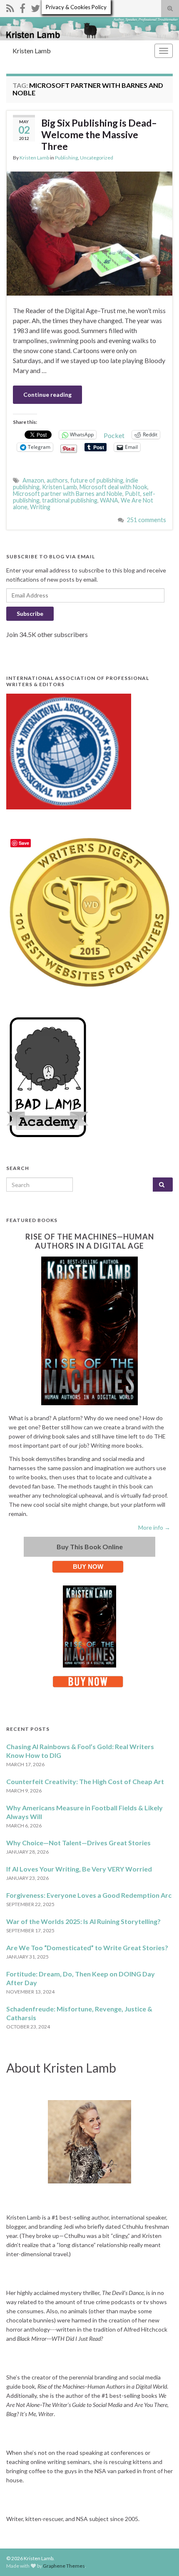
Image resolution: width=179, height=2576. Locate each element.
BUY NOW (88, 1567)
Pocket (114, 435)
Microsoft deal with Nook (113, 487)
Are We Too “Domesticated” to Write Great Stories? (87, 1948)
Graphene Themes (64, 2566)
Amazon (33, 480)
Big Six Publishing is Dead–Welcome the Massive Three (99, 134)
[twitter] (35, 7)
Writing (40, 507)
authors (57, 480)
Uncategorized (97, 158)
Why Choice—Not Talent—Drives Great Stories (78, 1843)
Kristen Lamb (32, 51)
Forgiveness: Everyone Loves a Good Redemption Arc (89, 1895)
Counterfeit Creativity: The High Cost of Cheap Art (85, 1781)
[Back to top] (160, 2557)
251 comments (147, 520)
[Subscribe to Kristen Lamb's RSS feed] (10, 7)
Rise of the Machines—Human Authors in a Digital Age (90, 1241)
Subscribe (30, 614)
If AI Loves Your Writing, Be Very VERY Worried (79, 1869)
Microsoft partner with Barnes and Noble (68, 494)
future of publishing (97, 480)
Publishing (66, 158)
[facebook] (22, 7)
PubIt (133, 494)
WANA (109, 500)
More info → (154, 1527)
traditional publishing (70, 500)
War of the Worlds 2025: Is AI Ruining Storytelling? (83, 1921)
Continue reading (47, 394)
